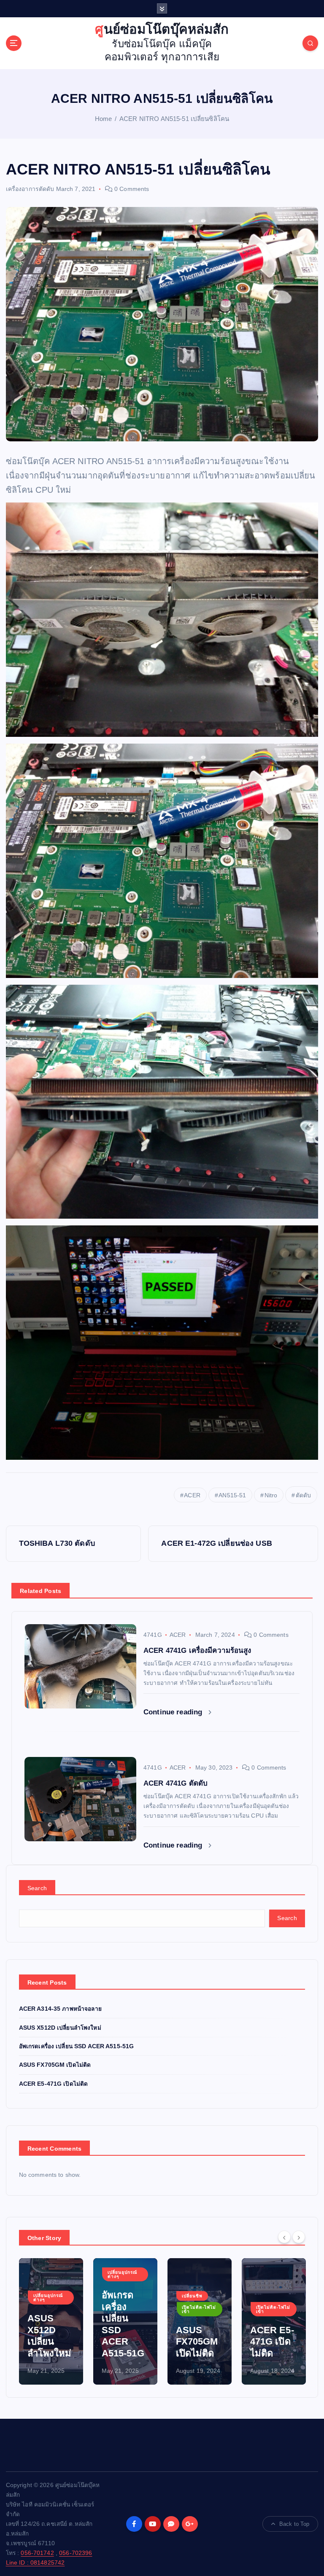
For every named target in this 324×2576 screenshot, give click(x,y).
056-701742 (37, 2553)
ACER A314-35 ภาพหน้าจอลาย (60, 2009)
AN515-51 (232, 1495)
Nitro (271, 1495)
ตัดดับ (304, 1495)
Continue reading (174, 1712)
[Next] (299, 2237)
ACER (192, 1495)
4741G (153, 1635)
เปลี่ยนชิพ (118, 2296)
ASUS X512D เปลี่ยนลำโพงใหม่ (60, 2028)
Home (104, 119)
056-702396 (76, 2553)
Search (37, 1888)
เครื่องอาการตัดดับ (30, 189)
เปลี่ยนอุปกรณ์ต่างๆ (48, 2274)
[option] (51, 2321)
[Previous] (284, 2237)
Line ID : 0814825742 (35, 2563)
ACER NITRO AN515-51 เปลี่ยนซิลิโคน (174, 119)
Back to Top (294, 2524)
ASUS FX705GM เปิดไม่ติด (55, 2065)
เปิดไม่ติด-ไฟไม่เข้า (125, 2309)
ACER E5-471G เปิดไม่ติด (54, 2084)
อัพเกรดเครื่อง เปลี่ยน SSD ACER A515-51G (77, 2046)
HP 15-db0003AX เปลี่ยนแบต (273, 2342)
